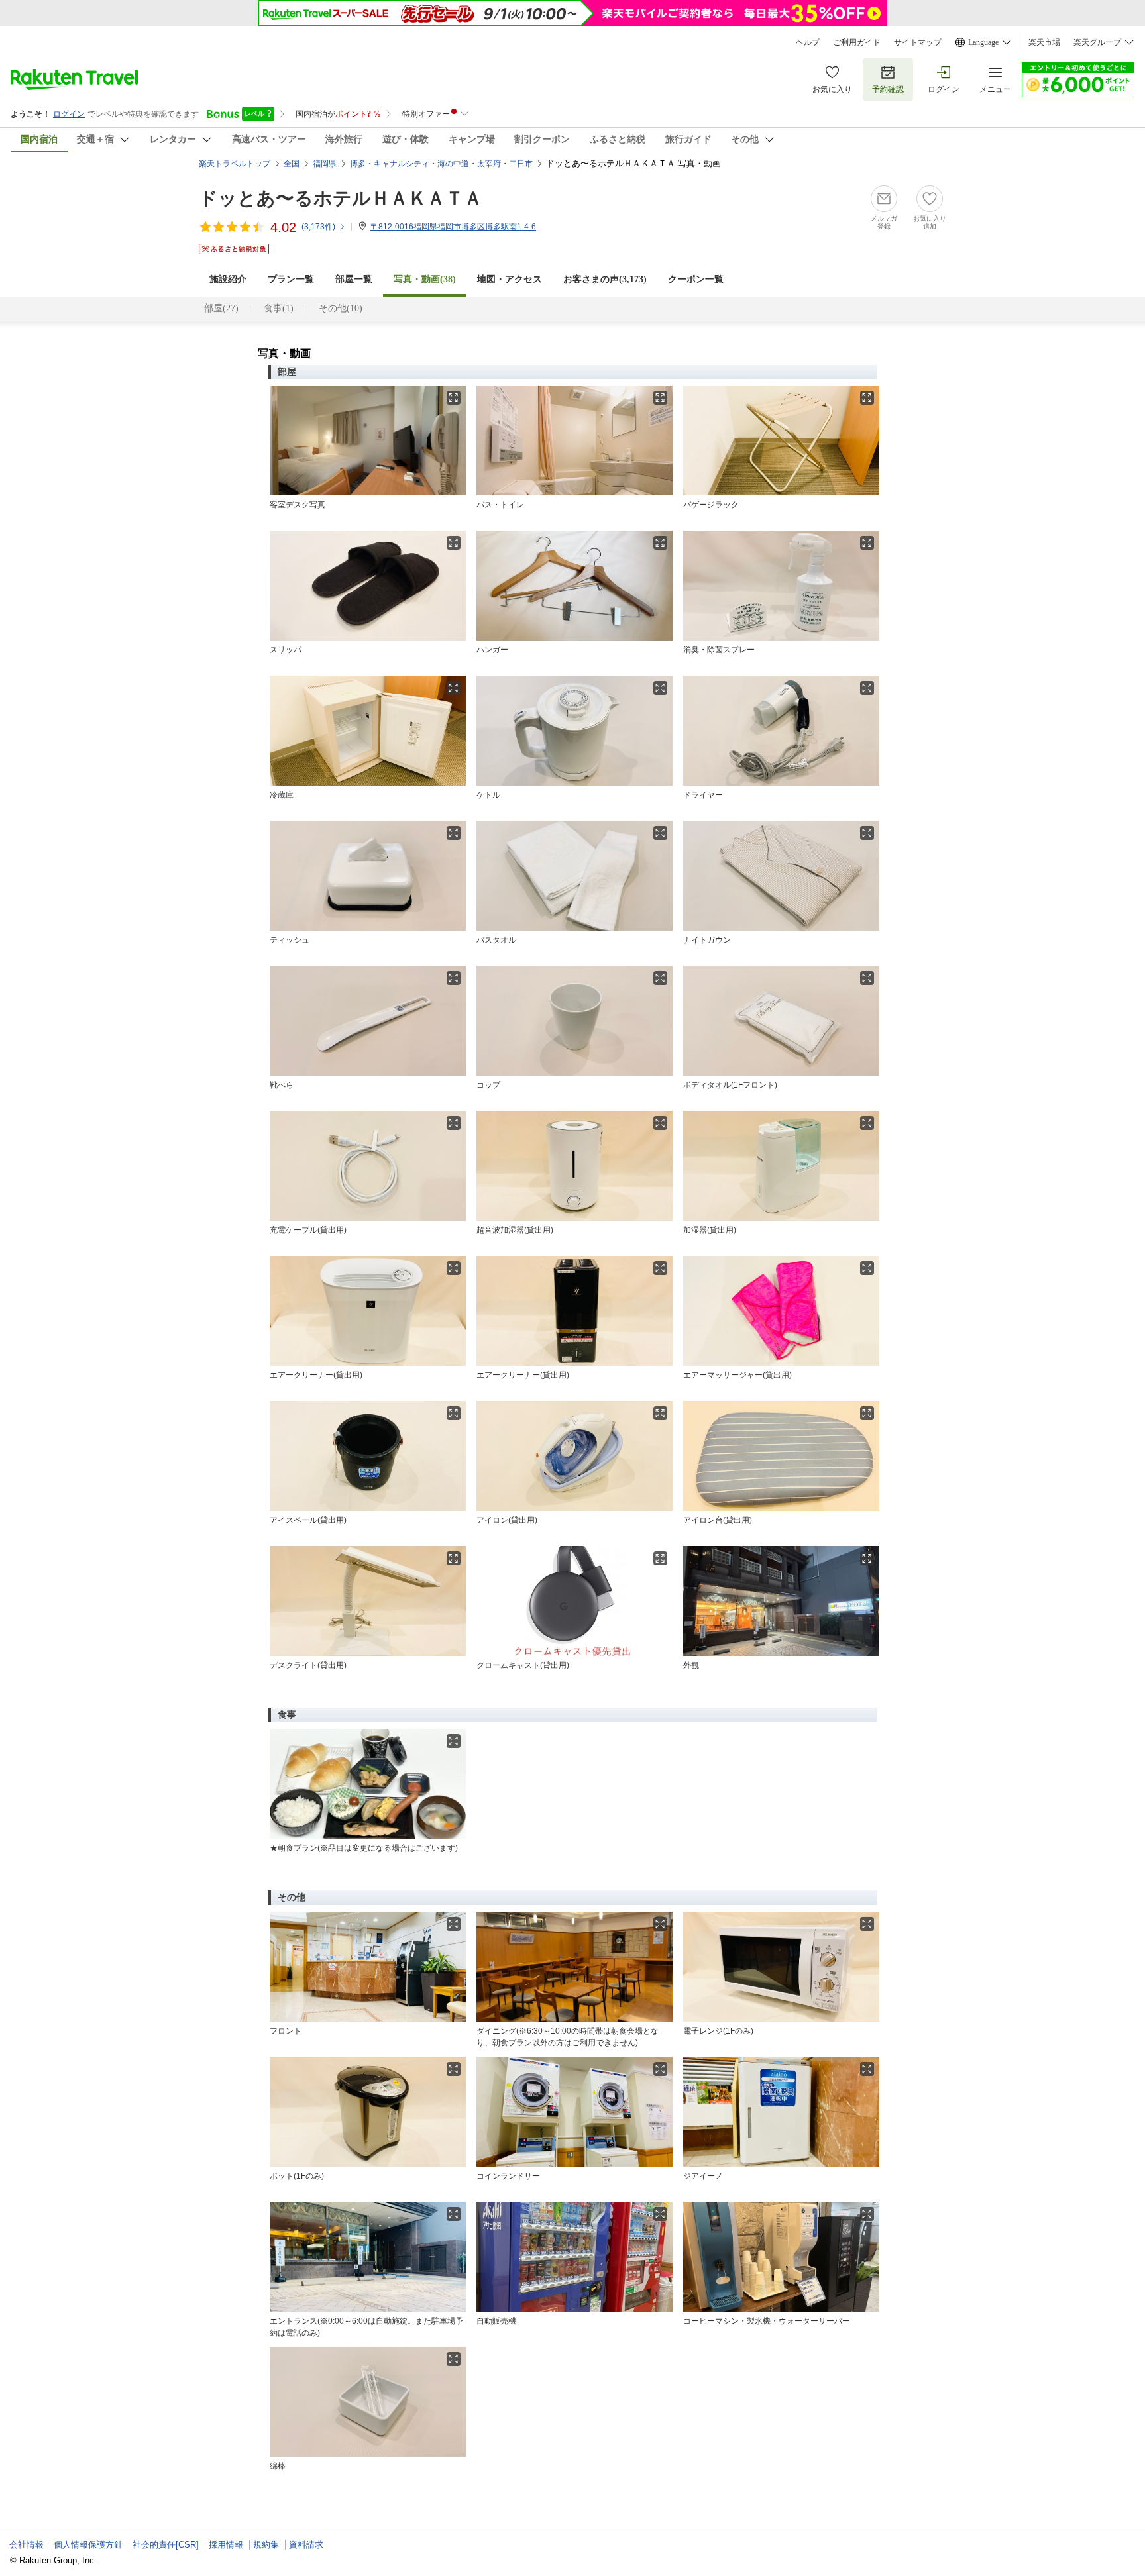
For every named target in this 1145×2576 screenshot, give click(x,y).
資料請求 (306, 2545)
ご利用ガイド (857, 42)
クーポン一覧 (696, 279)
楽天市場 (1044, 42)
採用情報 (226, 2545)
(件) (318, 227)
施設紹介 (228, 279)
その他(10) (341, 308)
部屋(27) (221, 308)
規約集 (266, 2545)
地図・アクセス (510, 279)
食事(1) (279, 308)
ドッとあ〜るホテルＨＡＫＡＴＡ (341, 198)
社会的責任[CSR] (166, 2545)
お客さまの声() (605, 279)
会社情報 (27, 2545)
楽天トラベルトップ (235, 164)
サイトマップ (918, 42)
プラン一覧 (291, 279)
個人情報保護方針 (88, 2545)
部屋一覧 (354, 279)
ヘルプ (808, 42)
